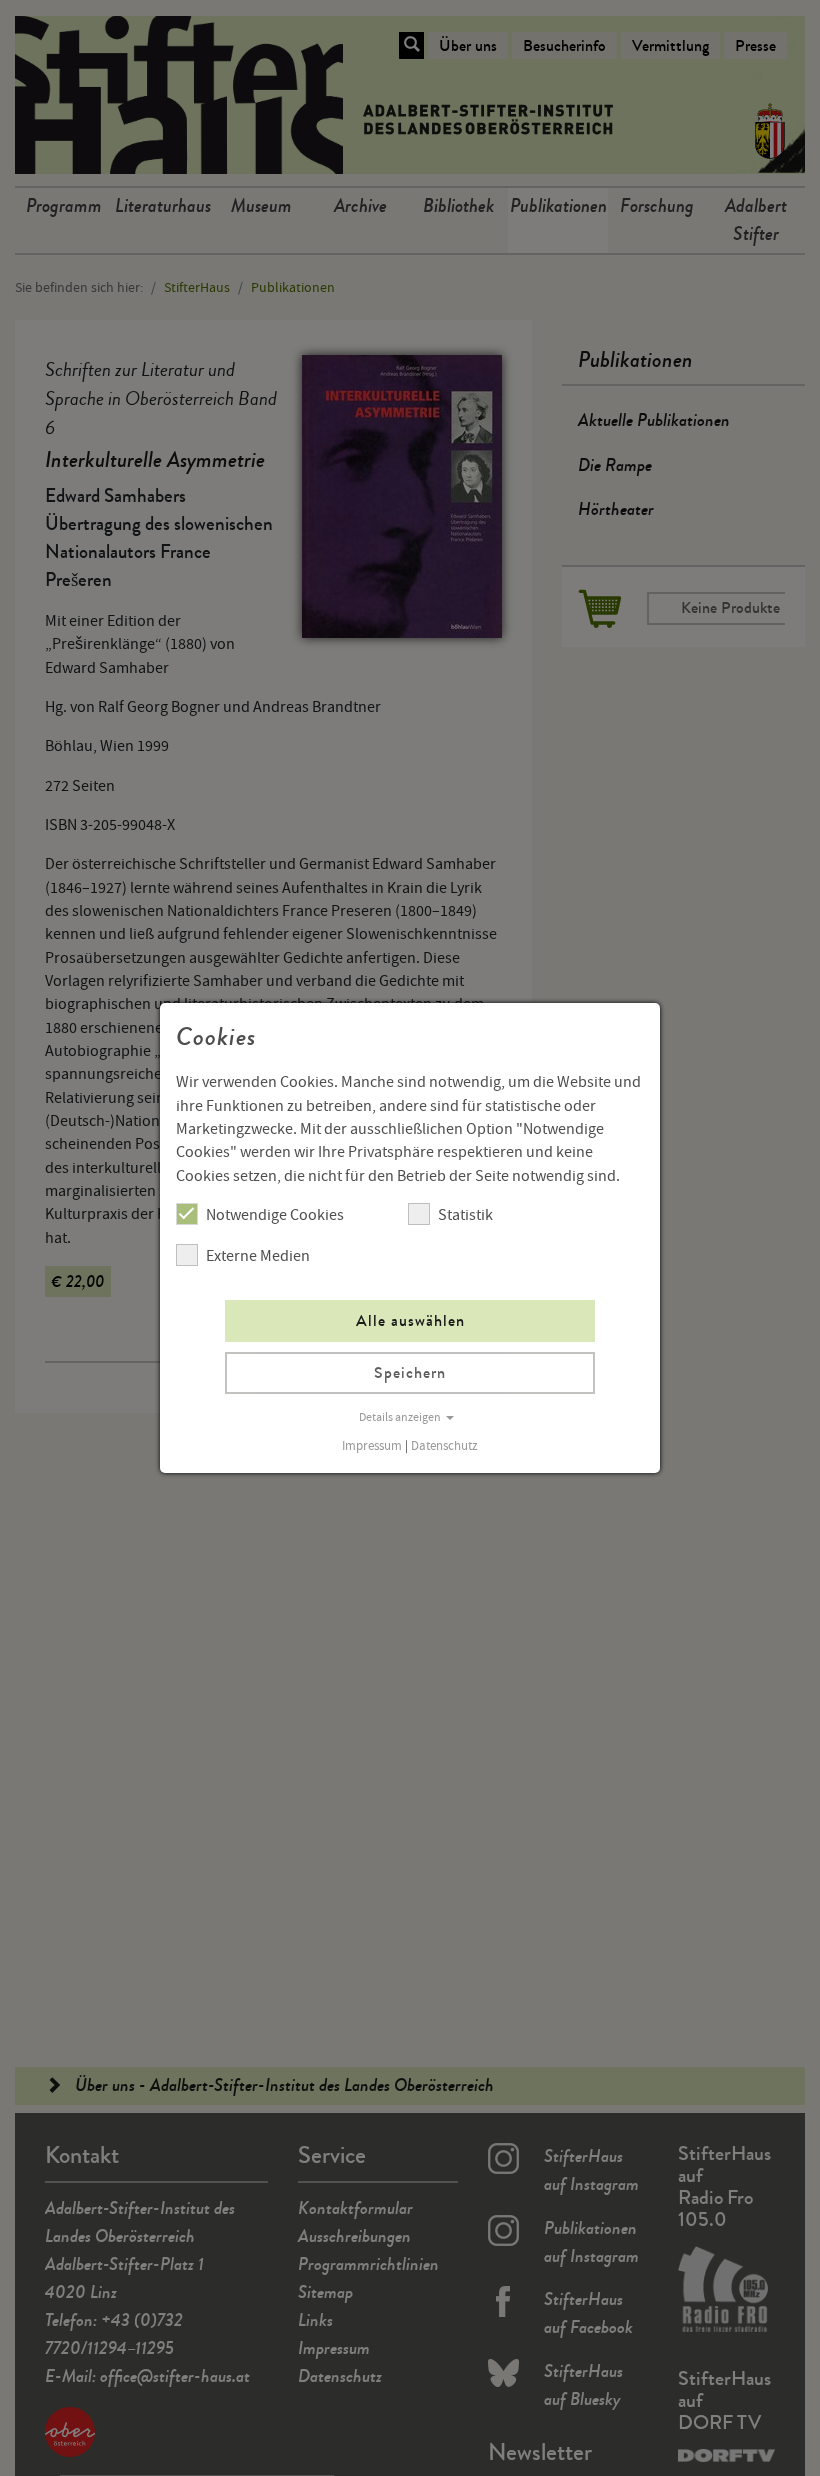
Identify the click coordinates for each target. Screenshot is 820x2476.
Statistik (465, 1215)
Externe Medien (258, 1256)
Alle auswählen (410, 1320)
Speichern (410, 1372)
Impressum (372, 1446)
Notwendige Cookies (275, 1215)
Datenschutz (444, 1446)
